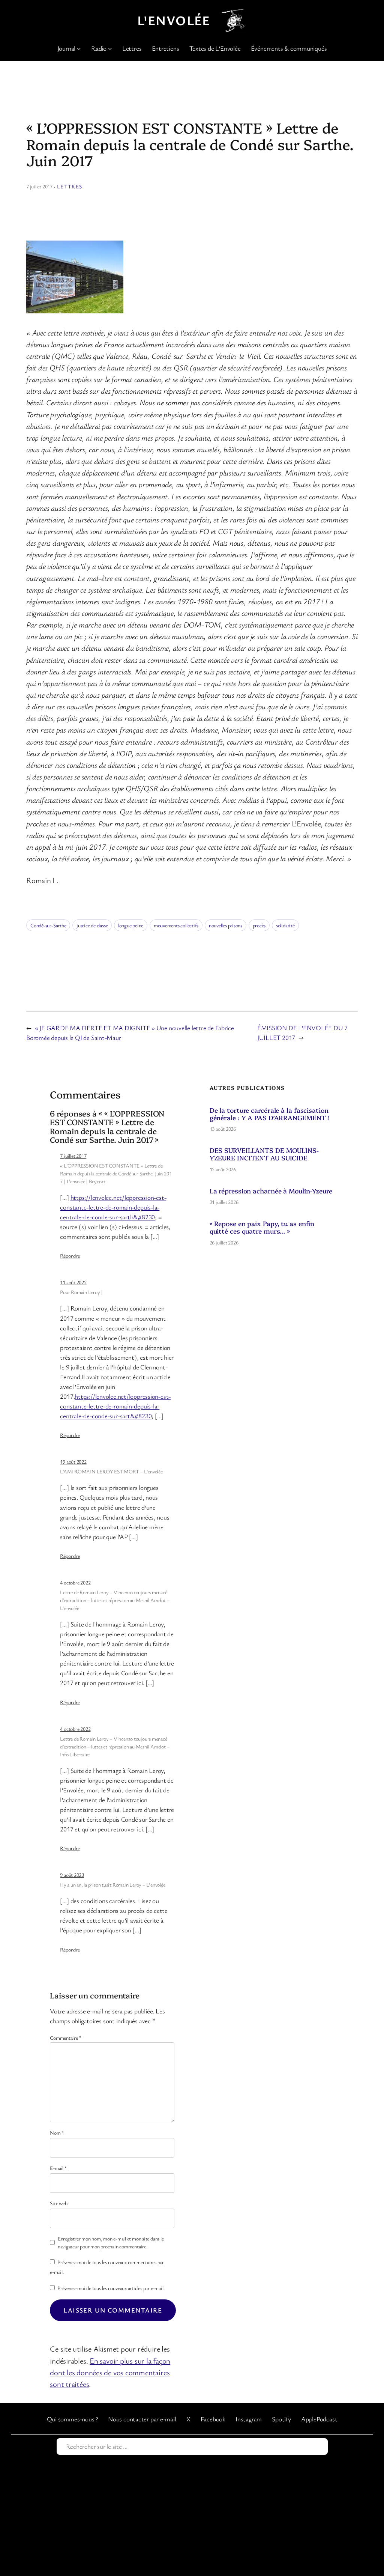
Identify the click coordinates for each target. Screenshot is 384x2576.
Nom (57, 2133)
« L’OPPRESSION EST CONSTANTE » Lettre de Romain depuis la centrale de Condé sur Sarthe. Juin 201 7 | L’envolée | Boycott (116, 1173)
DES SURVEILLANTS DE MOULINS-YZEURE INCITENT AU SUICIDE (264, 1154)
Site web (58, 2203)
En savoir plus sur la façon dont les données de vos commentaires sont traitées (110, 2372)
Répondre (70, 1256)
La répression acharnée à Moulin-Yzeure (271, 1191)
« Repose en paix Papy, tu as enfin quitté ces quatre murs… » (262, 1227)
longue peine (131, 925)
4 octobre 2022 (75, 1582)
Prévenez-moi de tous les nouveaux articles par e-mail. (111, 2288)
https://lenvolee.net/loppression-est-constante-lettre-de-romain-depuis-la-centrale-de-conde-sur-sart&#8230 (115, 1406)
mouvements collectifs (176, 925)
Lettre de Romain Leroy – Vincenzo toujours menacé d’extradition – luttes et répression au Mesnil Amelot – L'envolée (115, 1600)
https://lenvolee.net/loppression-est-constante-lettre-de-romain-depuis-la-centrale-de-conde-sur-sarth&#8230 (113, 1207)
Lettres (70, 186)
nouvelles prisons (226, 925)
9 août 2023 (72, 1875)
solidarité (285, 925)
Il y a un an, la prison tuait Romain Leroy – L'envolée (112, 1885)
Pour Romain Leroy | (81, 1292)
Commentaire (66, 2038)
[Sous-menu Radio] (110, 48)
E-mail (58, 2168)
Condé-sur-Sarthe (48, 925)
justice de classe (92, 925)
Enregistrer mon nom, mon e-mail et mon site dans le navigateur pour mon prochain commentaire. (111, 2242)
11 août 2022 (73, 1282)
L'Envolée (174, 20)
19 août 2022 (73, 1462)
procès (259, 925)
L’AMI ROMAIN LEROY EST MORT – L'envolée (111, 1471)
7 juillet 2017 (73, 1156)
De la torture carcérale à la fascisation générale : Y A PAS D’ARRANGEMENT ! (269, 1114)
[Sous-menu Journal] (79, 48)
